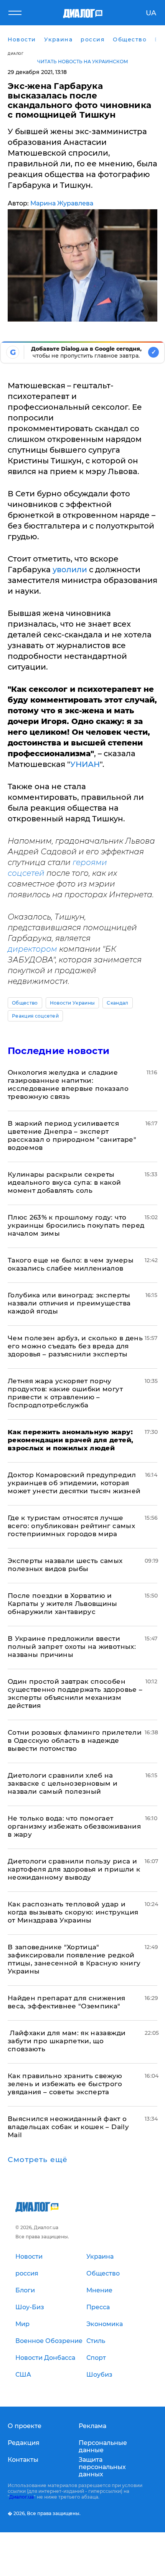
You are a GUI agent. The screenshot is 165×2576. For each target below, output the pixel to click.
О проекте (25, 2426)
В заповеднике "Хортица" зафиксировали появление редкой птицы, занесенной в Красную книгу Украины (74, 1959)
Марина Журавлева (62, 203)
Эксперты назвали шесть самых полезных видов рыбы (65, 1565)
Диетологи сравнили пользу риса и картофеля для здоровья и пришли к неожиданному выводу (74, 1869)
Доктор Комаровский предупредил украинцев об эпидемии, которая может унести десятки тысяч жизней (74, 1483)
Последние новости (59, 1051)
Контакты (23, 2460)
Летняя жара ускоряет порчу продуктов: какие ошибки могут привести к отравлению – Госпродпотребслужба (65, 1393)
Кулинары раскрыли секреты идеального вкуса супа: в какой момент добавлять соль (64, 1182)
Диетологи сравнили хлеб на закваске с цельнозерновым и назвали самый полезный (63, 1783)
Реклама (92, 2426)
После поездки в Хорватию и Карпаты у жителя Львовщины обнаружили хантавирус (63, 1604)
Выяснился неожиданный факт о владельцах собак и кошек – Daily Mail (68, 2127)
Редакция (24, 2443)
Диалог (16, 53)
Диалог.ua (21, 2497)
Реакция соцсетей (35, 1016)
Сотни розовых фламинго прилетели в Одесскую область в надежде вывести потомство (75, 1740)
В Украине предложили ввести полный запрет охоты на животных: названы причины (72, 1647)
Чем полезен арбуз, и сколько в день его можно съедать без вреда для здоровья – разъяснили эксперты (75, 1346)
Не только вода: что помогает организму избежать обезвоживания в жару (74, 1826)
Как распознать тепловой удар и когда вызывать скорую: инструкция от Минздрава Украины (73, 1912)
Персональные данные (103, 2446)
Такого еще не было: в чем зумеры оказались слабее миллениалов (71, 1264)
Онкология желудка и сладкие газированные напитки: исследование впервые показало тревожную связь (68, 1084)
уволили (69, 570)
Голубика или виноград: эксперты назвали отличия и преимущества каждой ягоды (69, 1303)
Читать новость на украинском (83, 62)
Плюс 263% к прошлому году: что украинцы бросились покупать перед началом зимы (76, 1225)
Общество (25, 1003)
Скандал (117, 1003)
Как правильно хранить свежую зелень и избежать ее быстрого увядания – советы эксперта (65, 2084)
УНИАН (85, 764)
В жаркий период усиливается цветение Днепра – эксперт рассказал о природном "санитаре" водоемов (72, 1135)
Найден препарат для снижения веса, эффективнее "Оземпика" (67, 2002)
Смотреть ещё (38, 2160)
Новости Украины (73, 1003)
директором (33, 949)
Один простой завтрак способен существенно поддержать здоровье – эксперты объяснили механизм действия (75, 1694)
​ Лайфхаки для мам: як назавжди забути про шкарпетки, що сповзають (67, 2041)
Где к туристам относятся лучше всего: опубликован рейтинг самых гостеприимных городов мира (71, 1526)
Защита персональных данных (102, 2467)
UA (151, 13)
